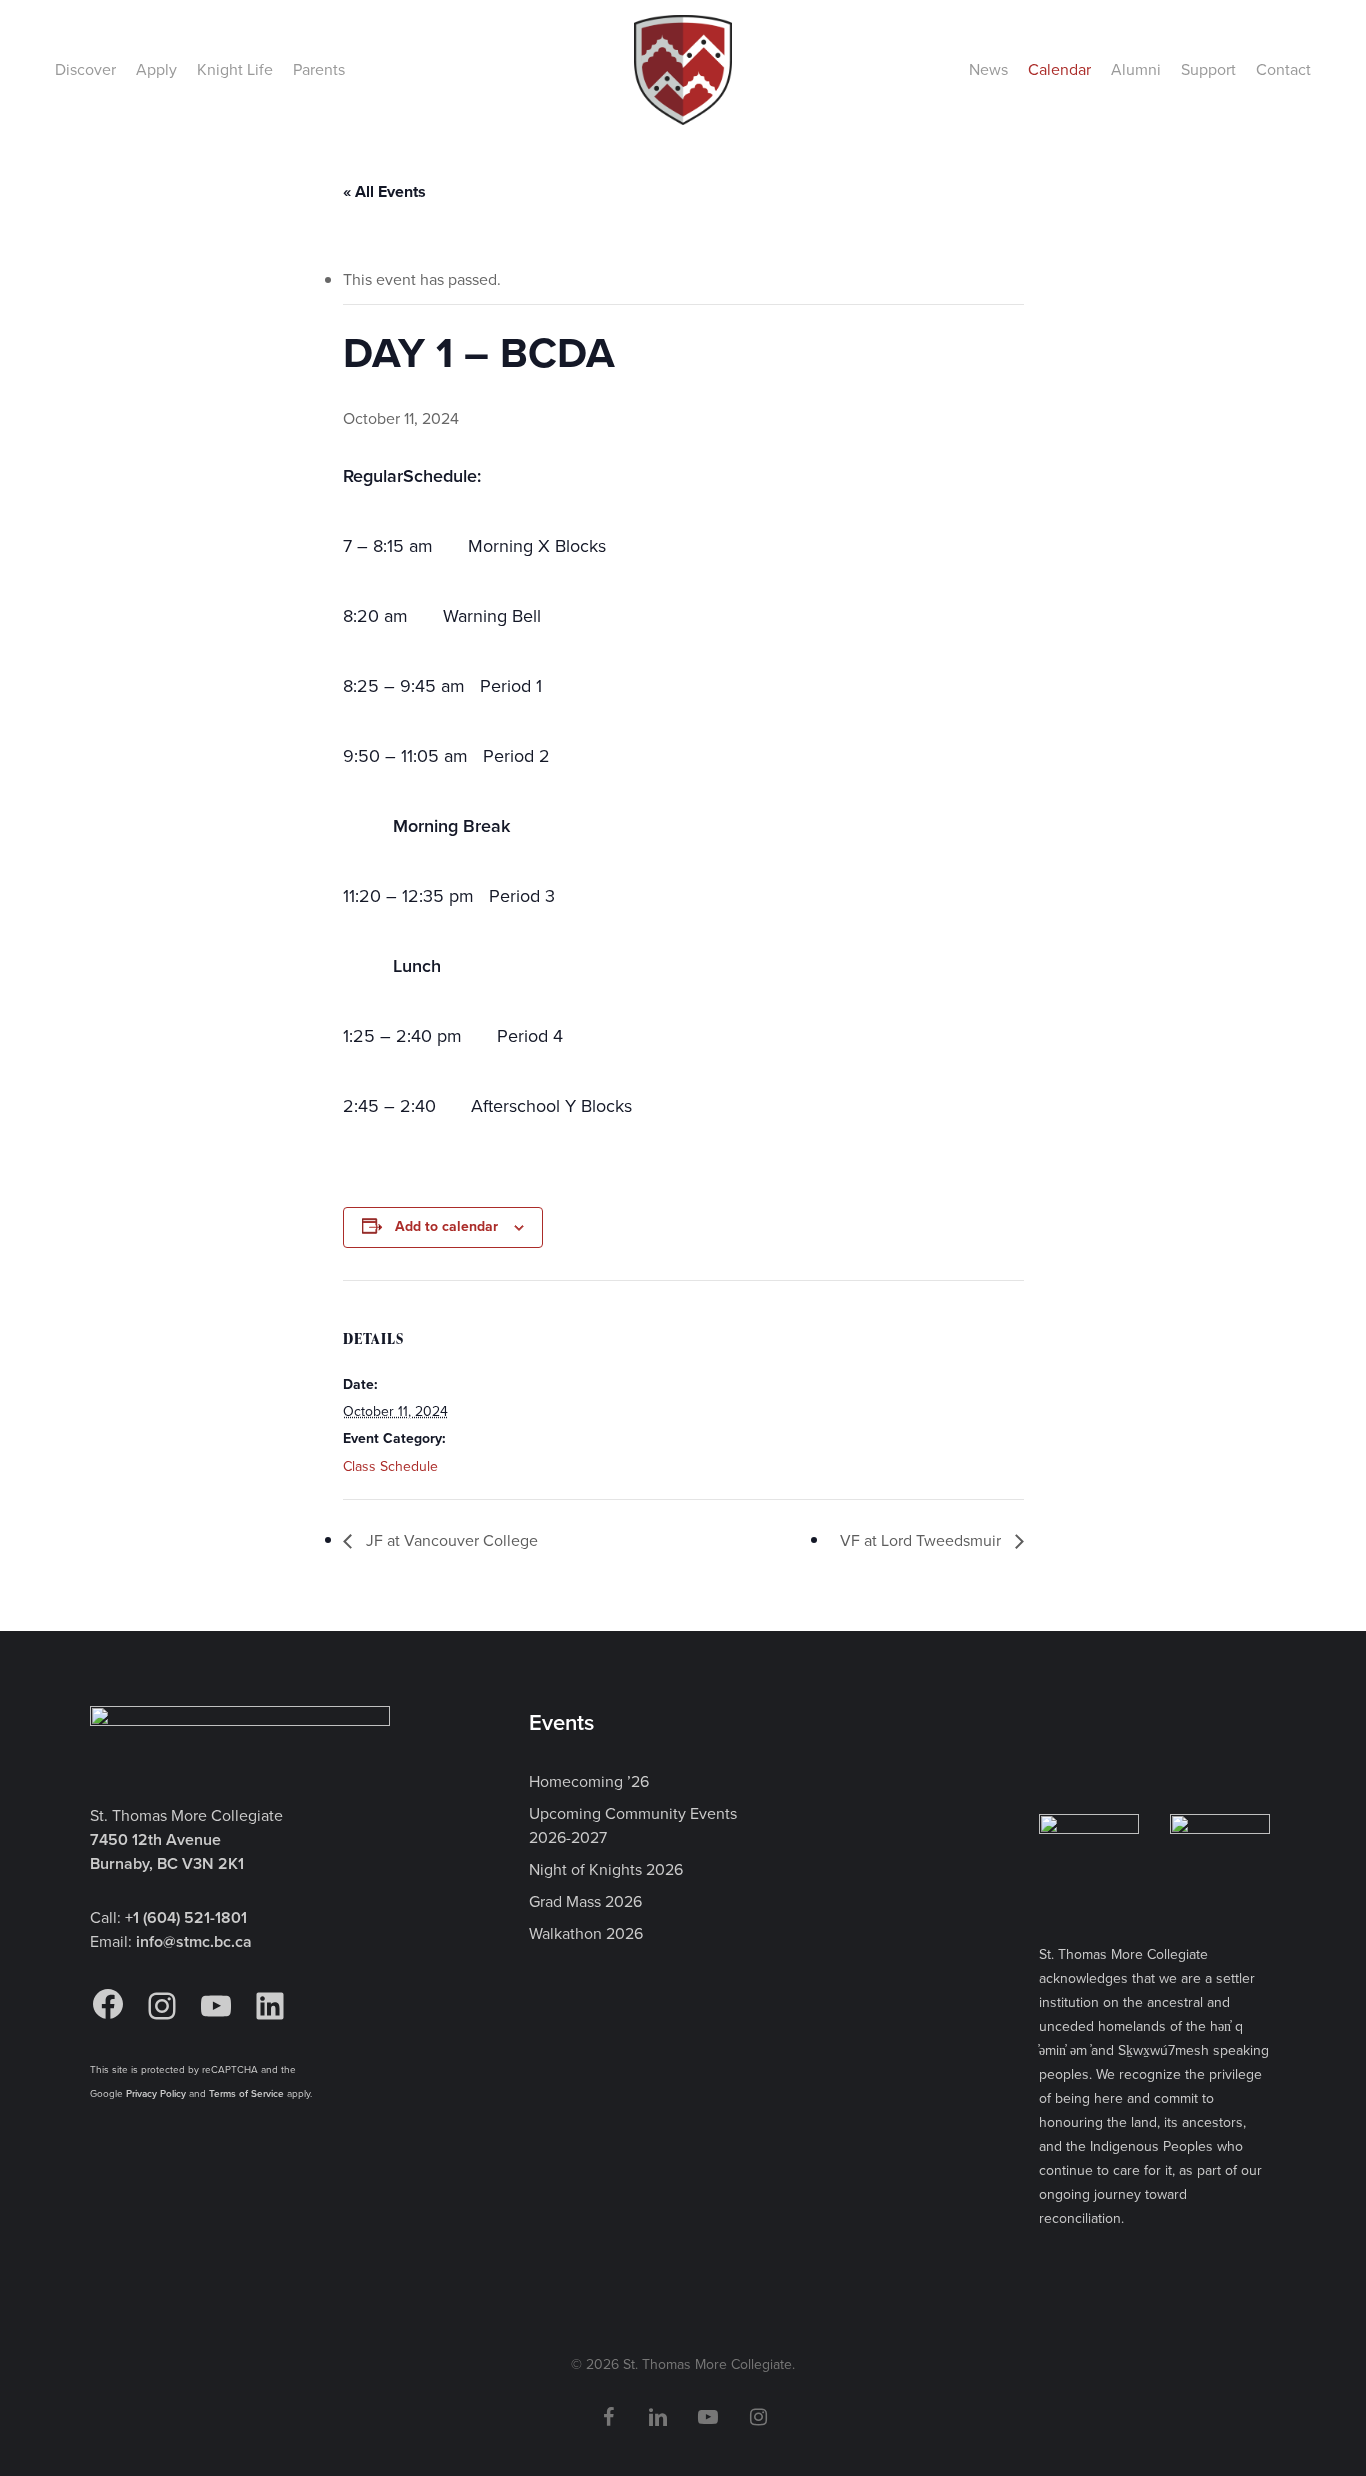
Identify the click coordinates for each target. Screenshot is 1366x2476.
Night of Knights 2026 (606, 1869)
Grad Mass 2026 (585, 1901)
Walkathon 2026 (586, 1933)
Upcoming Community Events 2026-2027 (633, 1825)
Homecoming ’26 (589, 1781)
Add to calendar (446, 1226)
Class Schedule (390, 1466)
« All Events (384, 191)
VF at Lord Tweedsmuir (922, 1540)
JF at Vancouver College (450, 1540)
